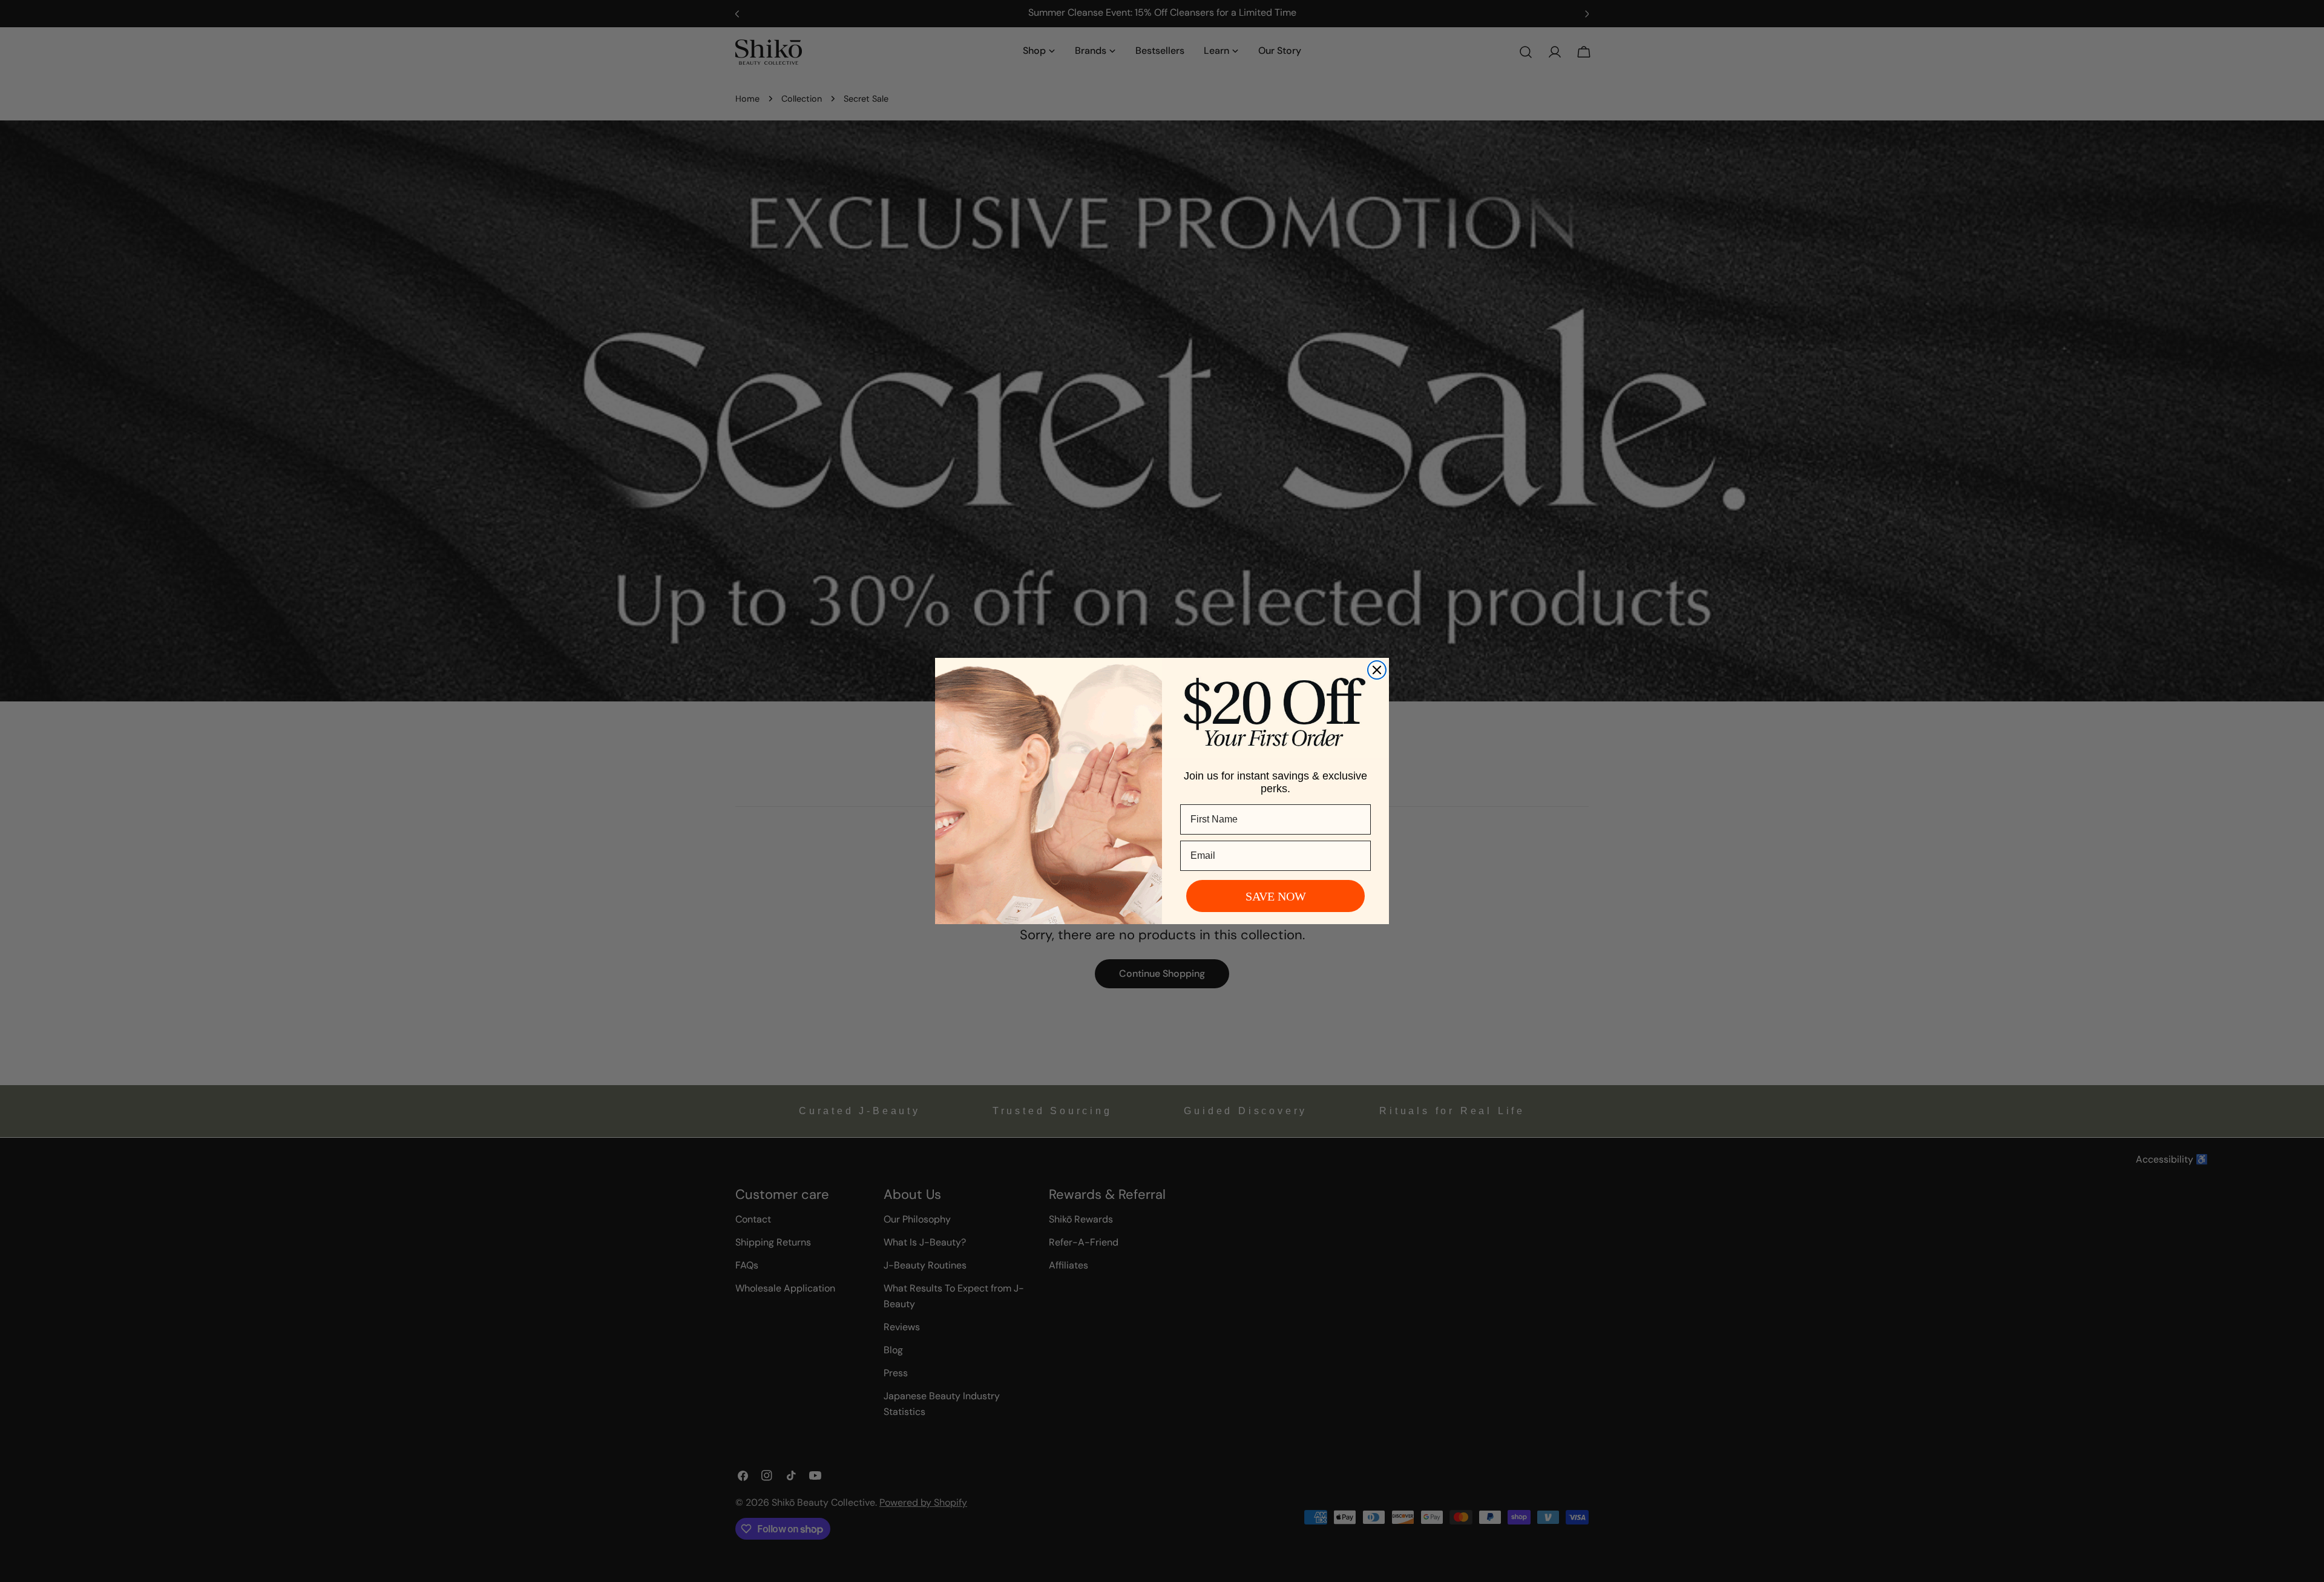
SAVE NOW (1276, 896)
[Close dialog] (1377, 670)
